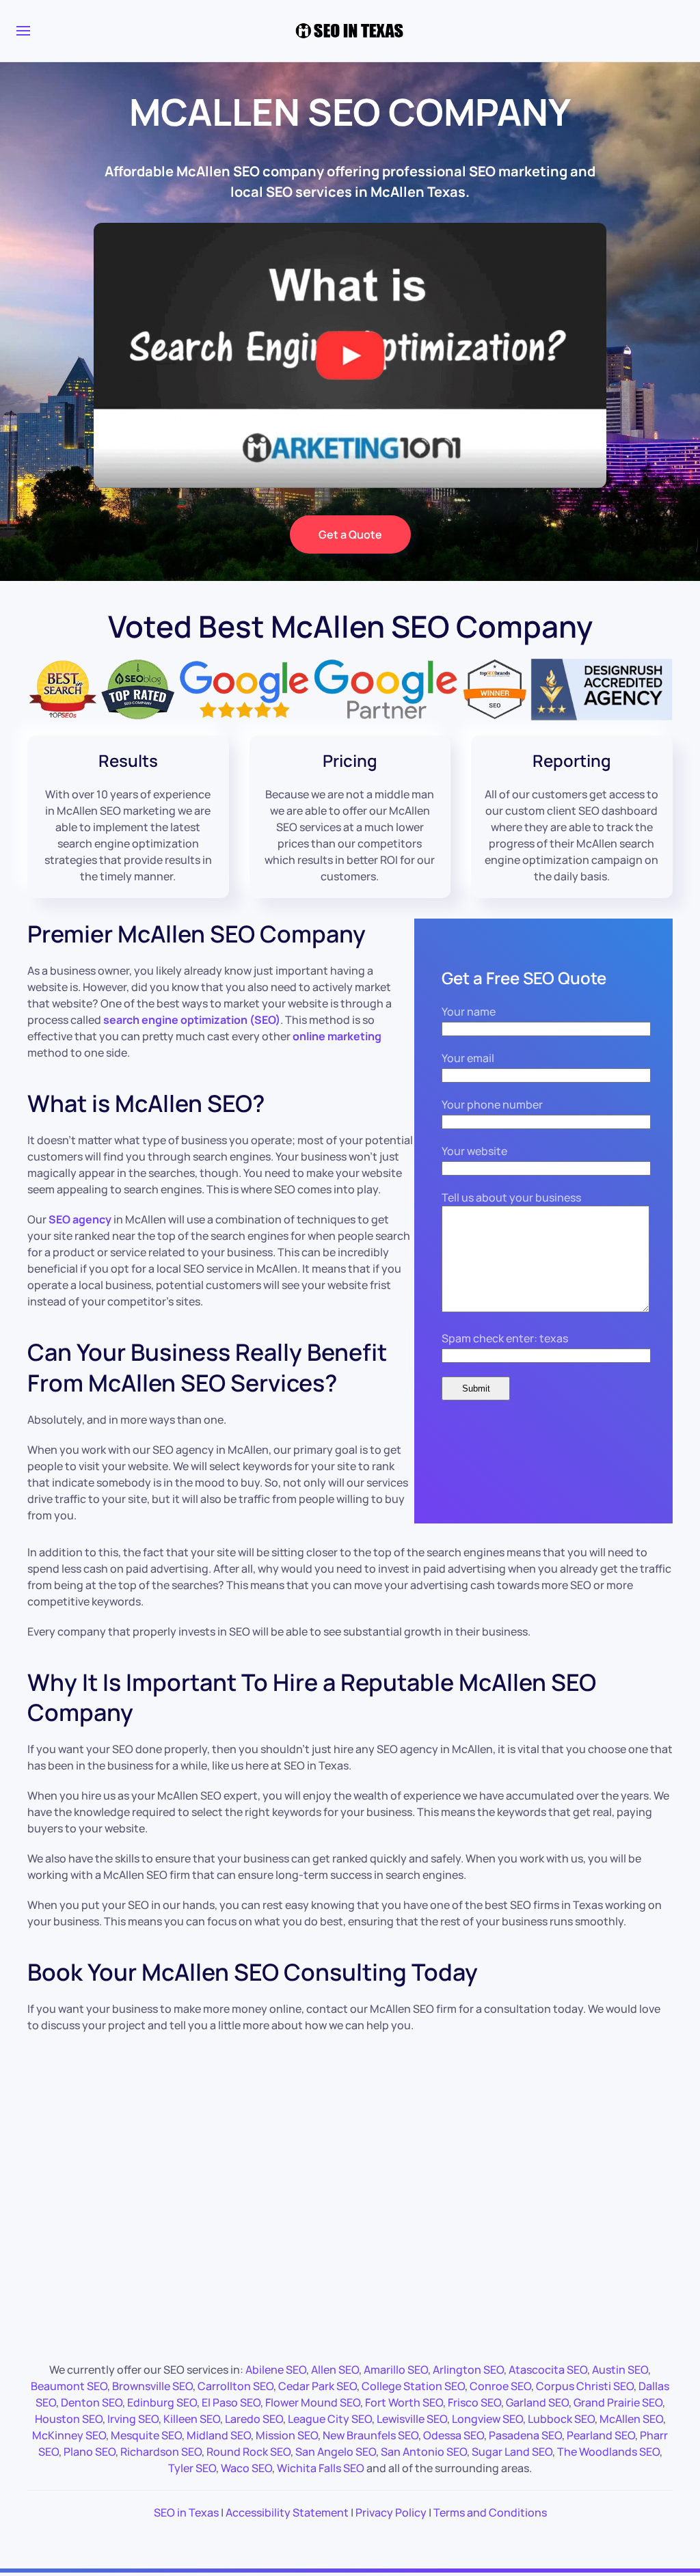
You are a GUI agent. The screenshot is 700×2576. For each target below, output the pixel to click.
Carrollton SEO (235, 2386)
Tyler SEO (192, 2468)
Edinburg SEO (162, 2402)
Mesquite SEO (146, 2435)
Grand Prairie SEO (618, 2402)
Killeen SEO (192, 2419)
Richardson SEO (161, 2452)
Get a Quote (350, 534)
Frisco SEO (474, 2402)
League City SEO (330, 2419)
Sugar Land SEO (512, 2452)
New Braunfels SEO (371, 2435)
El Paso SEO (231, 2402)
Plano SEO (90, 2452)
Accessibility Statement (287, 2512)
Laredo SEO (254, 2419)
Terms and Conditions (490, 2512)
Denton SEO (92, 2402)
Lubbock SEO (561, 2419)
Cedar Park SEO (318, 2386)
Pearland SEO (601, 2435)
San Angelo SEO (336, 2452)
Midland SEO (219, 2435)
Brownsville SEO (152, 2386)
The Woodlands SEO (608, 2452)
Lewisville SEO (412, 2419)
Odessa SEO (454, 2435)
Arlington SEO (468, 2370)
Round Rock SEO (248, 2452)
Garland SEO (537, 2402)
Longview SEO (487, 2419)
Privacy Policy (391, 2512)
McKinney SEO (69, 2435)
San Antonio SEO (424, 2452)
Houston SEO (69, 2419)
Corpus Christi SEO (585, 2386)
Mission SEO (287, 2435)
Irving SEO (133, 2419)
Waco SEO (246, 2468)
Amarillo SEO (396, 2370)
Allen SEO (335, 2370)
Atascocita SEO (548, 2370)
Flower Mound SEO (313, 2402)
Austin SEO (620, 2370)
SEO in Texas (186, 2512)
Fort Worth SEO (404, 2402)
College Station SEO (413, 2386)
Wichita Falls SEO (321, 2468)
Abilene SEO (276, 2370)
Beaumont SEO (69, 2386)
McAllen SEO (631, 2419)
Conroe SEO (500, 2386)
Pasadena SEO (525, 2435)
